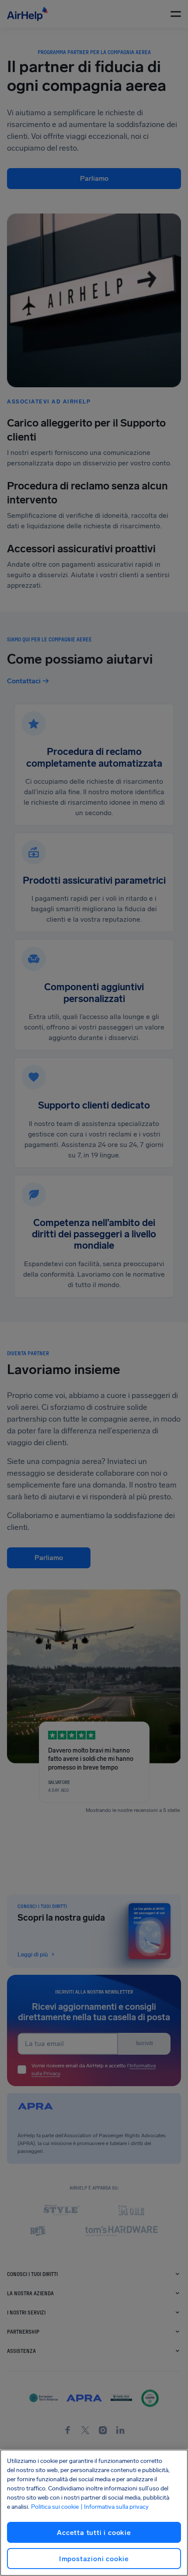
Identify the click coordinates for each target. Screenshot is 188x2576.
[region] (94, 2513)
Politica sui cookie (55, 2507)
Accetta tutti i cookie (94, 2533)
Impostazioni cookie (94, 2559)
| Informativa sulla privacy (115, 2507)
